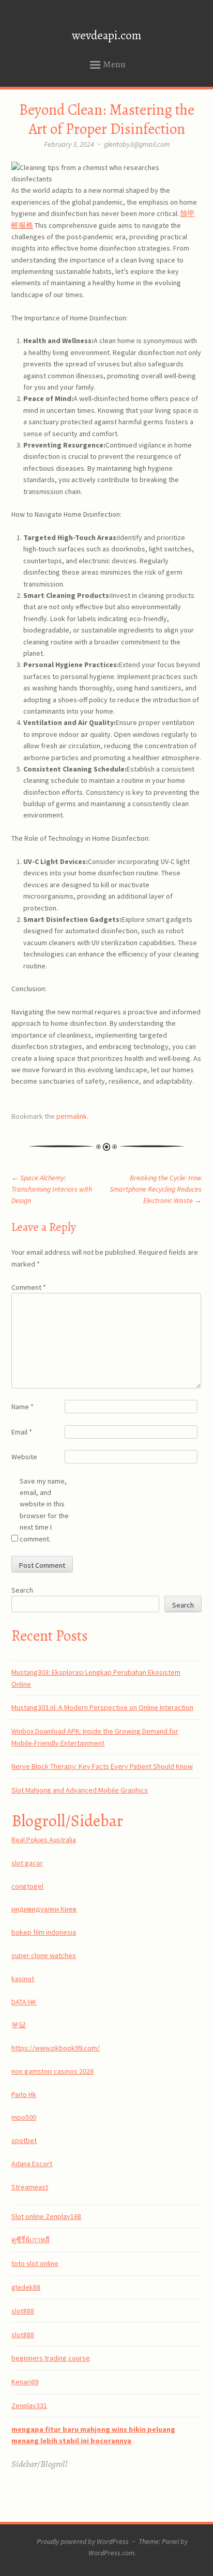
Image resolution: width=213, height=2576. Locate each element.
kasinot (23, 1979)
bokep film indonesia (44, 1932)
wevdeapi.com (106, 35)
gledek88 (26, 2287)
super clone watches (44, 1955)
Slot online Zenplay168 (46, 2216)
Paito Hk (24, 2094)
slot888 (23, 2311)
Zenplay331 (29, 2405)
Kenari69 (25, 2382)
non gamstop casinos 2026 (52, 2071)
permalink (72, 1116)
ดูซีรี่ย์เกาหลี (31, 2240)
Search (22, 1590)
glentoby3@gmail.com (137, 144)
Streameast (30, 2187)
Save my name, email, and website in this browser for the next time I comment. (44, 1510)
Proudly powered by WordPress (83, 2541)
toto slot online (35, 2263)
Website (24, 1457)
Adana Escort (32, 2164)
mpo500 (24, 2117)
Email (22, 1432)
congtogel (27, 1886)
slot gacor (27, 1863)
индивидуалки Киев (44, 1909)
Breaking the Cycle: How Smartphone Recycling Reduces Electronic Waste (156, 1189)
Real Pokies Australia (44, 1840)
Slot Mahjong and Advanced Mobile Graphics (80, 1790)
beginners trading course (51, 2358)
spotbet (24, 2140)
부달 (19, 2025)
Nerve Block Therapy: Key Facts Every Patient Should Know (102, 1766)
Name (22, 1407)
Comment (29, 1287)
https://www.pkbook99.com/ (56, 2048)
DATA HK (24, 2002)
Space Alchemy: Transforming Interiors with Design (52, 1189)
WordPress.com (111, 2553)
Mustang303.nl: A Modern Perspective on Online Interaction (102, 1707)
